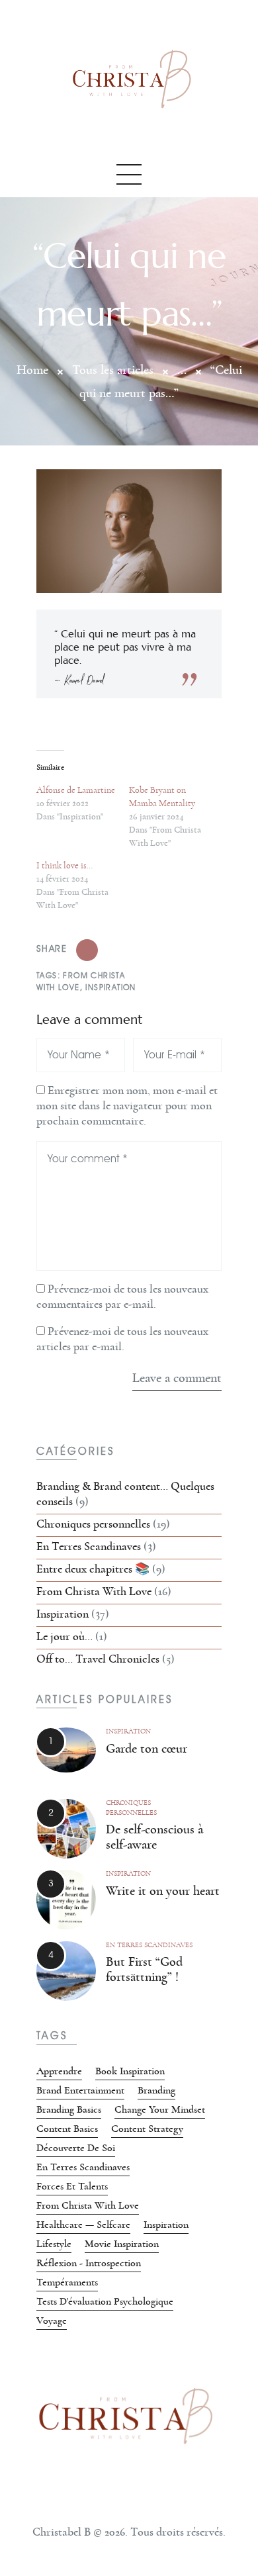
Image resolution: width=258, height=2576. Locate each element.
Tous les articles (113, 370)
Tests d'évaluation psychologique (105, 2301)
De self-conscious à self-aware (154, 1837)
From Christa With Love (94, 1592)
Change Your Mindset (160, 2109)
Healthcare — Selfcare (83, 2225)
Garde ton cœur (147, 1749)
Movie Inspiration (122, 2244)
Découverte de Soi (76, 2148)
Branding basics (69, 2109)
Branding (156, 2090)
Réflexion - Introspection (89, 2263)
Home (32, 370)
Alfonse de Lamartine (76, 790)
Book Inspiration (130, 2071)
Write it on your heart (163, 1891)
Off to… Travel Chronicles (98, 1659)
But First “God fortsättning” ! (144, 1969)
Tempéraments (67, 2282)
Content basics (67, 2129)
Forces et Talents (72, 2186)
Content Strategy (147, 2129)
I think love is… (64, 866)
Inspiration (110, 987)
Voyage (52, 2321)
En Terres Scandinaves (89, 1547)
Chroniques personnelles (93, 1524)
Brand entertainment (80, 2090)
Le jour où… (64, 1637)
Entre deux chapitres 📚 (93, 1569)
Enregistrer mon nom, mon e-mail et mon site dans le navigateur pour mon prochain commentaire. (127, 1106)
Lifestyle (54, 2244)
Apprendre (59, 2071)
